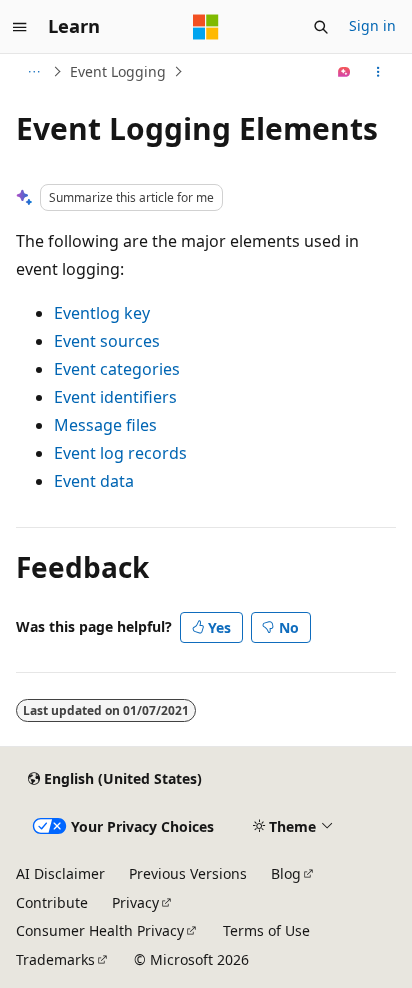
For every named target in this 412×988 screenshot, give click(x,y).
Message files (105, 425)
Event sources (107, 341)
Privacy (135, 902)
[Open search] (321, 27)
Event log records (120, 453)
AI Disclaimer (60, 873)
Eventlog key (102, 313)
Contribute (52, 902)
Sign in (372, 25)
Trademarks (55, 959)
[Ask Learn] (344, 72)
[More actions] (378, 72)
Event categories (117, 369)
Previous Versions (188, 873)
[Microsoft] (206, 27)
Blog (286, 873)
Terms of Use (266, 930)
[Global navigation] (20, 27)
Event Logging (118, 71)
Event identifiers (115, 397)
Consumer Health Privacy (100, 930)
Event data (94, 481)
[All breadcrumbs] (33, 72)
